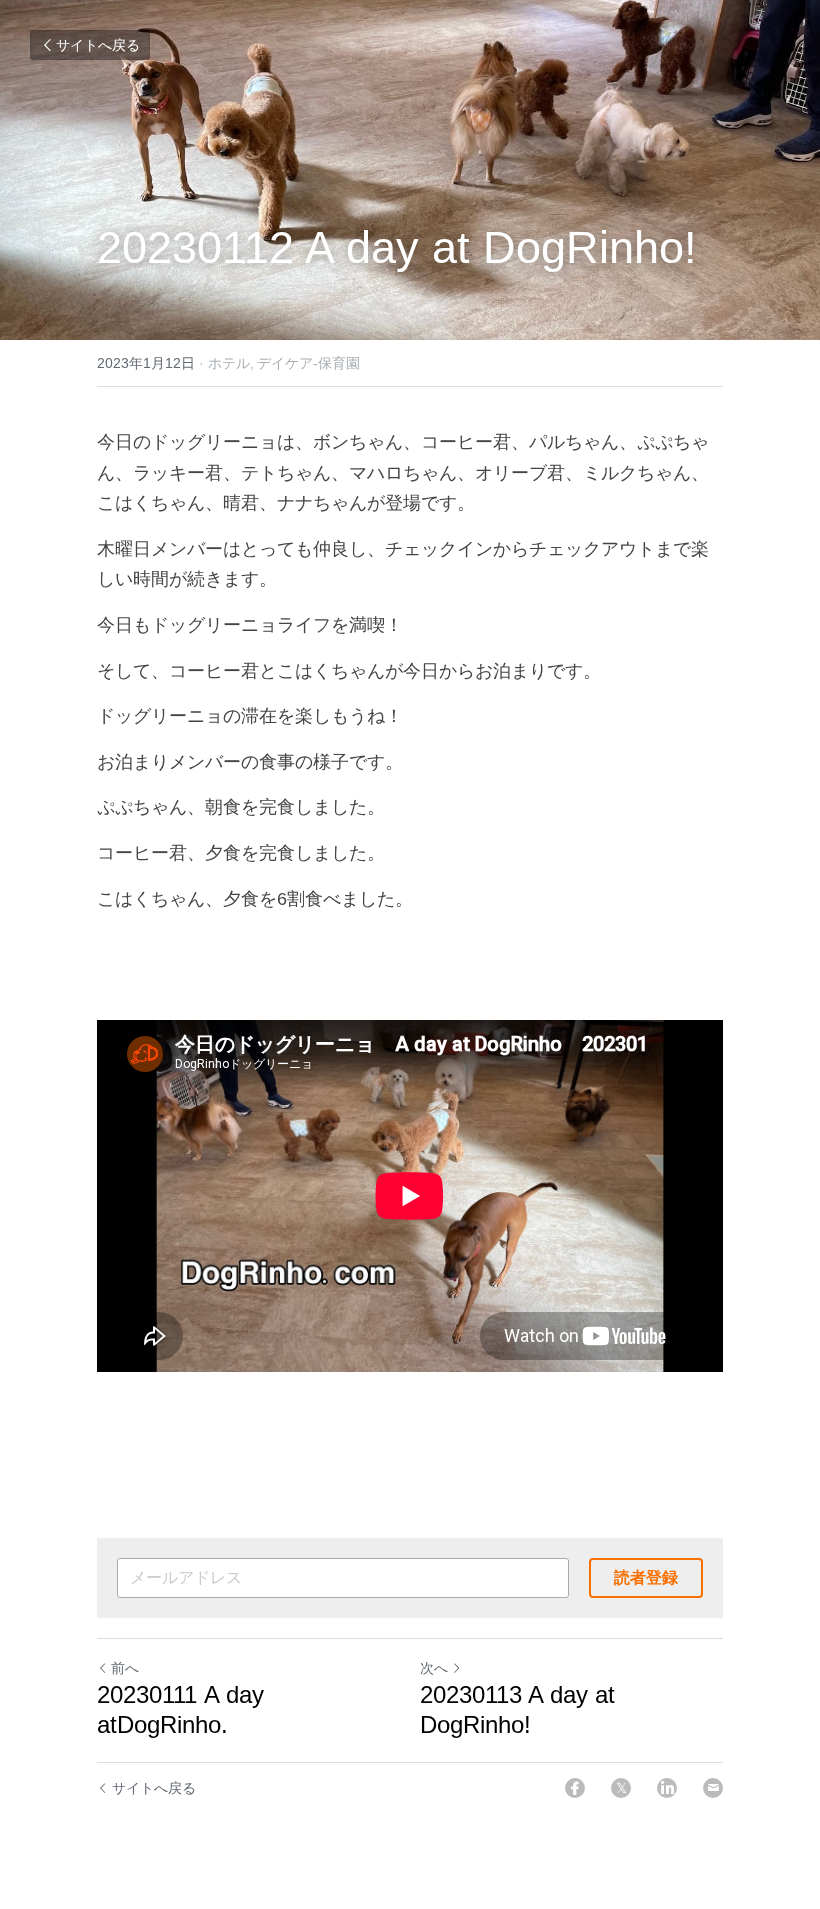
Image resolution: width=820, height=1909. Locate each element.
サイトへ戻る (98, 45)
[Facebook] (575, 1788)
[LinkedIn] (667, 1788)
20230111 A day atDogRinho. (180, 1709)
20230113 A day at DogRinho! (517, 1709)
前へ (125, 1668)
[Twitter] (621, 1788)
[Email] (713, 1788)
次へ (434, 1668)
